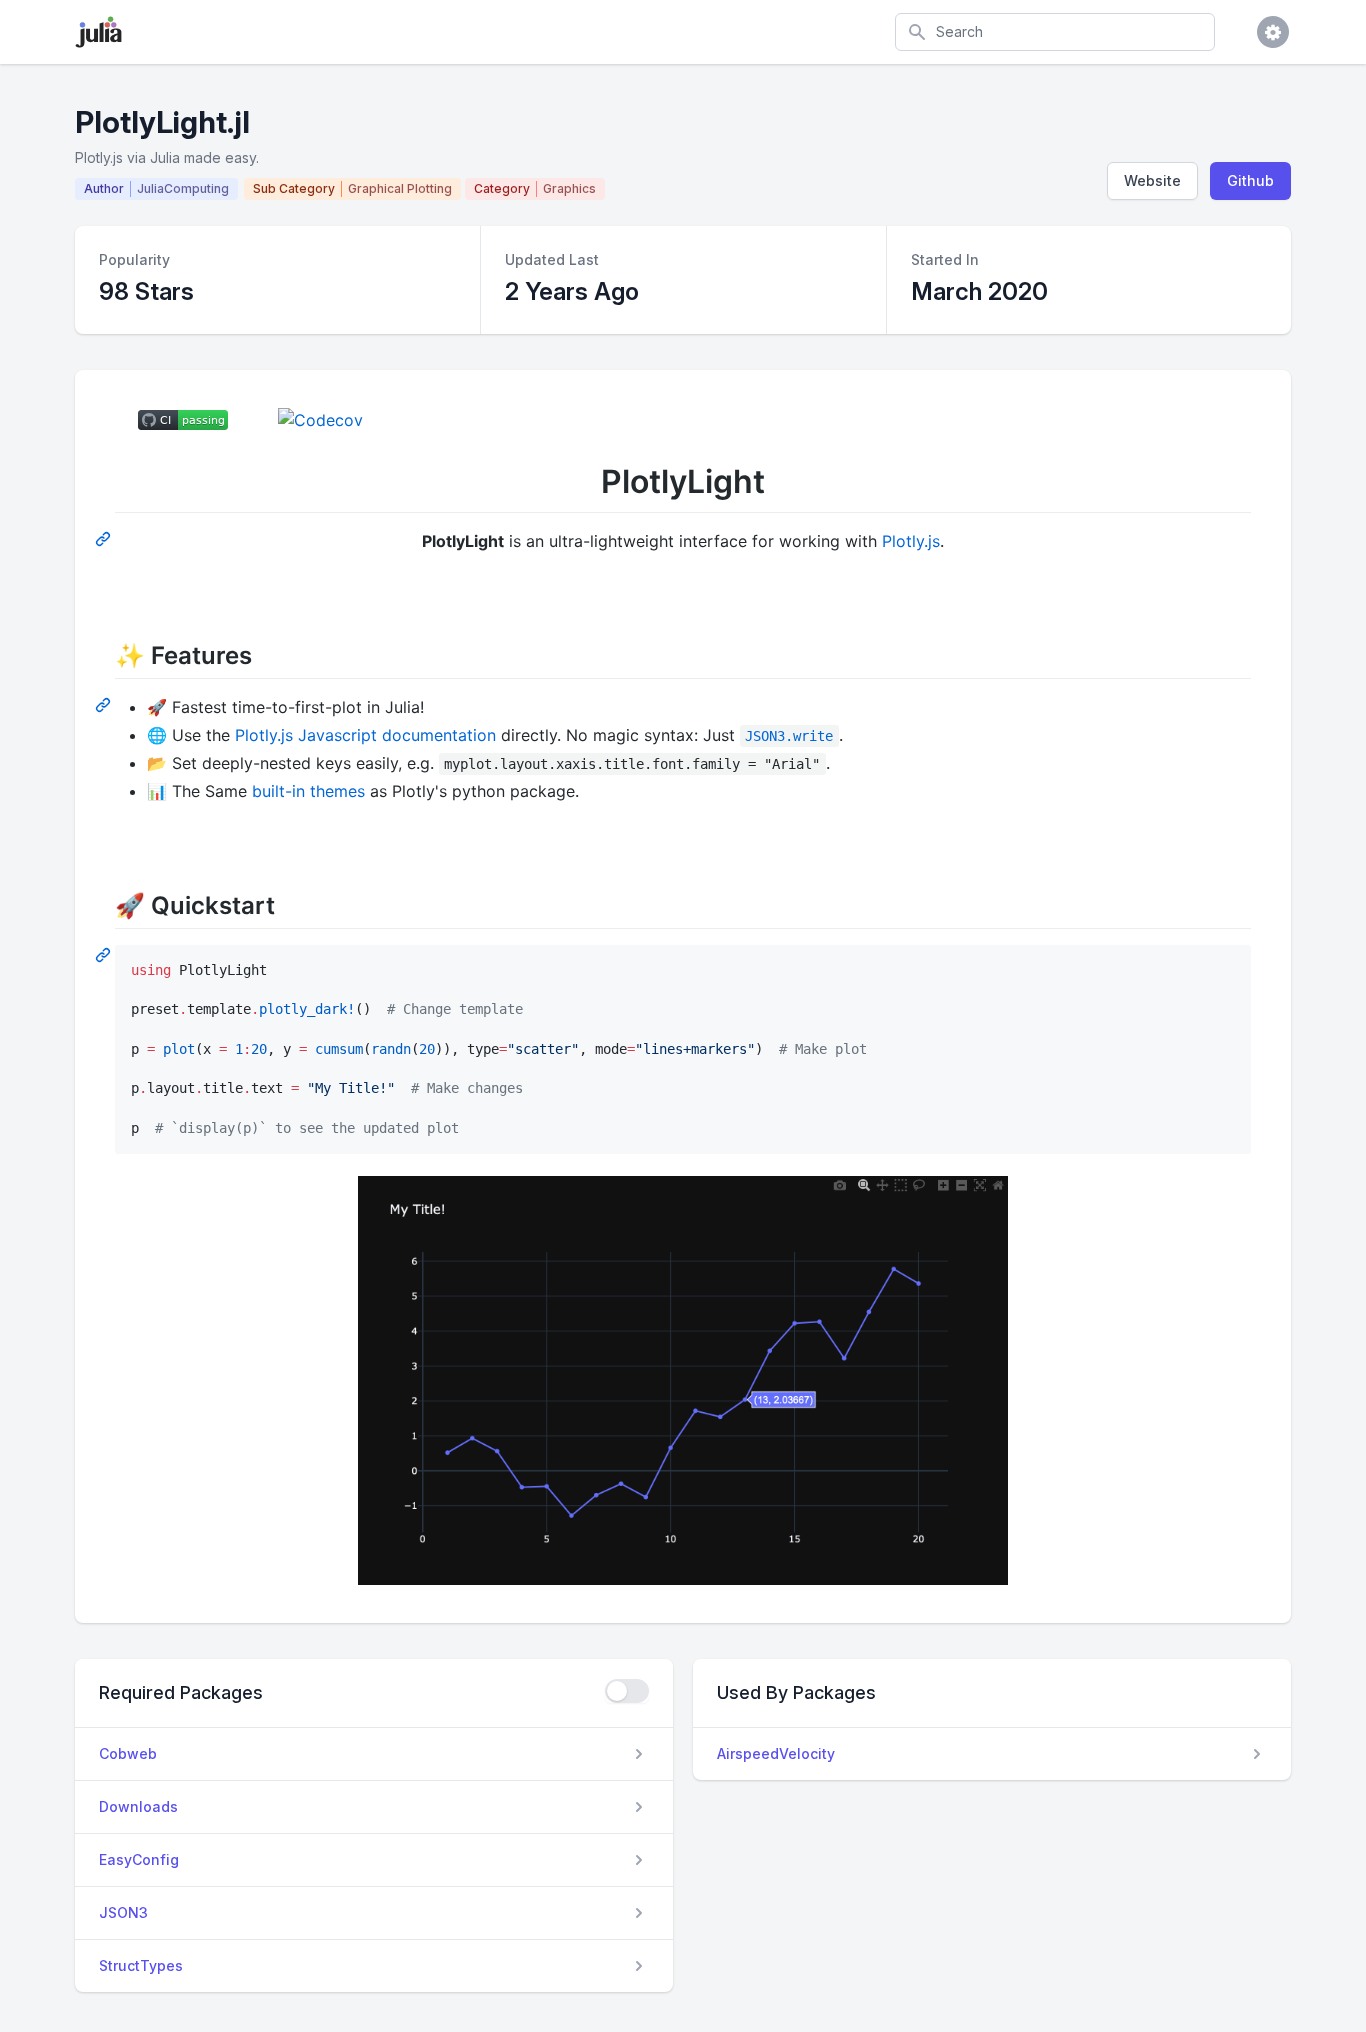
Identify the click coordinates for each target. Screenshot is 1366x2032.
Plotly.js (911, 541)
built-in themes (308, 791)
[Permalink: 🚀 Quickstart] (105, 954)
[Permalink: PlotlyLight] (105, 538)
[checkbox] (627, 1691)
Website (1152, 180)
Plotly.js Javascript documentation (365, 735)
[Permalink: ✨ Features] (105, 704)
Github (1250, 180)
